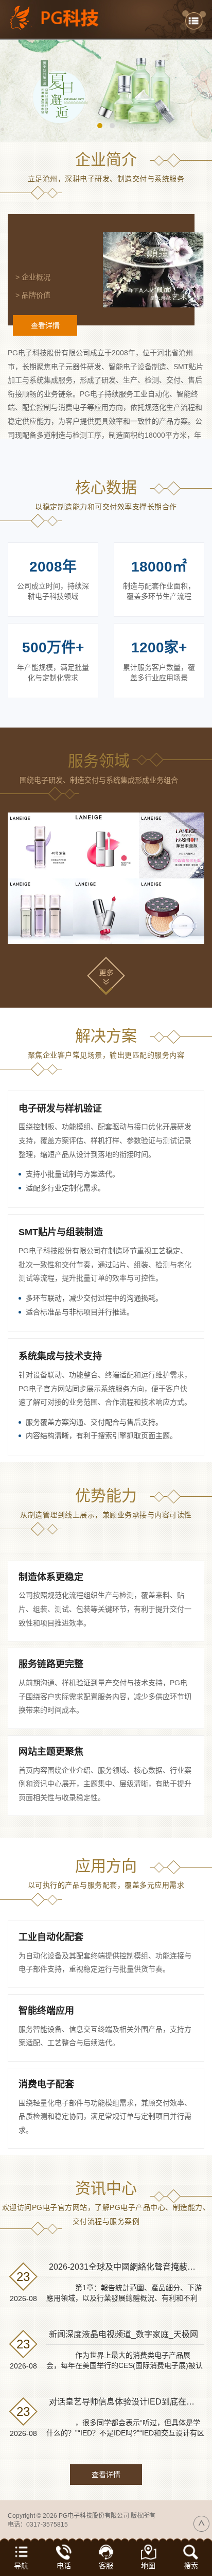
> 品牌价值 (33, 295)
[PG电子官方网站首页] (61, 18)
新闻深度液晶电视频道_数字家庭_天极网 (123, 2334)
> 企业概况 (33, 277)
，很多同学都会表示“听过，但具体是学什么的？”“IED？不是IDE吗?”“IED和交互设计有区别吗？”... (125, 2433)
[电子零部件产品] (172, 911)
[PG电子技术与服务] (106, 91)
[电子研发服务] (40, 845)
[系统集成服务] (172, 845)
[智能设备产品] (40, 911)
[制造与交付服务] (106, 845)
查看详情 (45, 325)
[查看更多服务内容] (106, 975)
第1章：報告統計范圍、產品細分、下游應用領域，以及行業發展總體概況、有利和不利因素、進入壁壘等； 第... (124, 2298)
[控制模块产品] (106, 911)
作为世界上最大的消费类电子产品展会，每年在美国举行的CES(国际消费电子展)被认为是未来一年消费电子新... (125, 2365)
